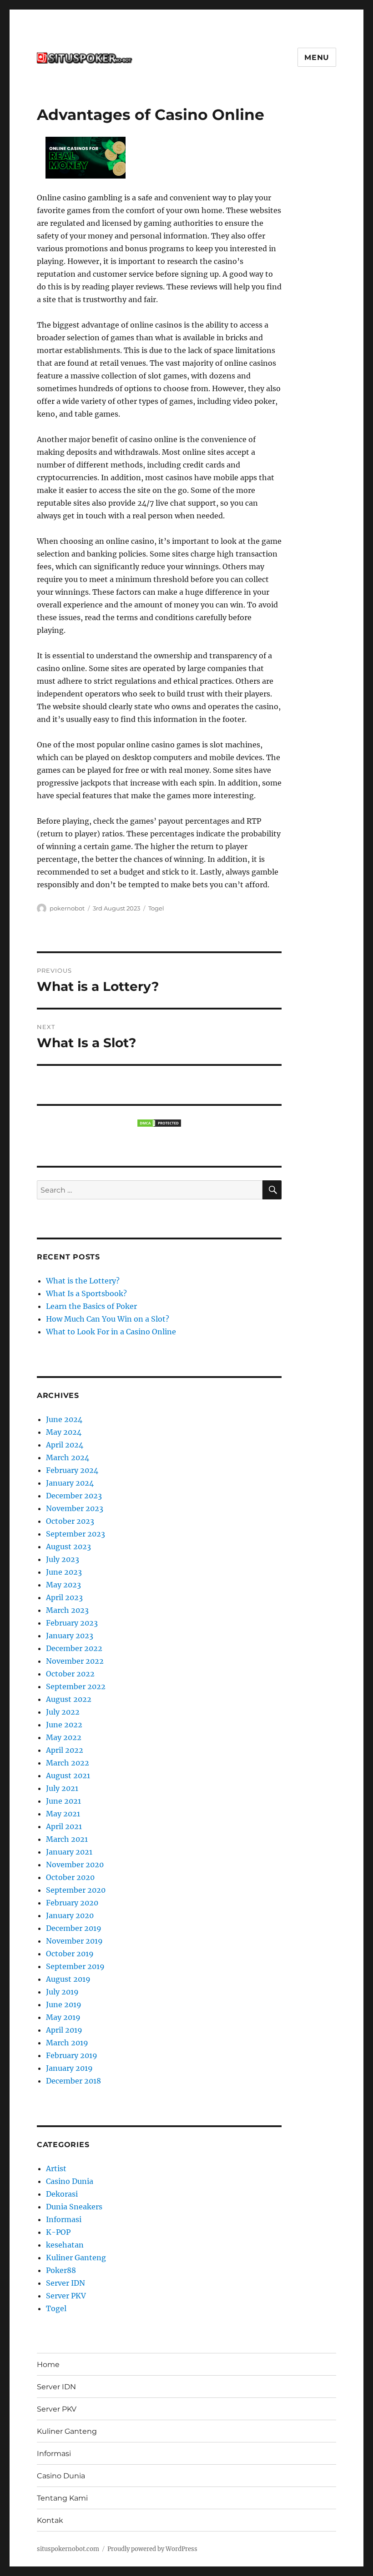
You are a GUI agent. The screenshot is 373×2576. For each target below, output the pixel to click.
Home (48, 2365)
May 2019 (63, 2017)
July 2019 (62, 1992)
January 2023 (70, 1636)
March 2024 (68, 1457)
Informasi (64, 2219)
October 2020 (70, 1877)
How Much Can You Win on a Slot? (108, 1319)
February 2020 (72, 1903)
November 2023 (75, 1508)
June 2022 (64, 1725)
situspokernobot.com (68, 2549)
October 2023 (70, 1521)
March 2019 (67, 2043)
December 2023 (74, 1496)
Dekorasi (62, 2194)
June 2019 (64, 2004)
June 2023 (64, 1572)
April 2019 (64, 2030)
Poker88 (61, 2270)
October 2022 (70, 1674)
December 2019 (74, 1928)
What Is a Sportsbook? (86, 1293)
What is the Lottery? (83, 1281)
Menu (317, 57)
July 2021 (62, 1788)
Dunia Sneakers (74, 2207)
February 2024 (72, 1470)
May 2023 (63, 1585)
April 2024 (65, 1445)
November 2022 (75, 1661)
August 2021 (68, 1775)
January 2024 (70, 1483)
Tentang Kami (62, 2498)
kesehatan (65, 2245)
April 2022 (65, 1750)
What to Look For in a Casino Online (111, 1332)
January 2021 (69, 1852)
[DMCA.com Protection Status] (159, 1123)
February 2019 (72, 2055)
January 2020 (70, 1915)
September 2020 (76, 1890)
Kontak (50, 2520)
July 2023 (63, 1559)
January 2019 (69, 2068)
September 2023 (76, 1534)
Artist (56, 2168)
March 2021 (67, 1839)
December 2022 (74, 1648)
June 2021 (63, 1801)
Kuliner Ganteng (76, 2258)
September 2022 (76, 1686)
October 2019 (70, 1954)
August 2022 (69, 1699)
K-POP (58, 2232)
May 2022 (64, 1737)
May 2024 (64, 1432)
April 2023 (64, 1597)
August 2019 (68, 1979)
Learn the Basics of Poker (91, 1306)
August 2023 (68, 1547)
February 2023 (72, 1623)
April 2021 (64, 1826)
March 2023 (67, 1610)
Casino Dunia (70, 2181)
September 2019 (75, 1966)
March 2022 (68, 1763)
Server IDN (66, 2283)
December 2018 (73, 2081)
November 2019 (74, 1941)
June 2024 (64, 1419)
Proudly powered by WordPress (152, 2549)
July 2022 (63, 1712)
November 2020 (75, 1865)
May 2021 (63, 1814)
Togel (156, 908)
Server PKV (66, 2296)
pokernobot (67, 908)
